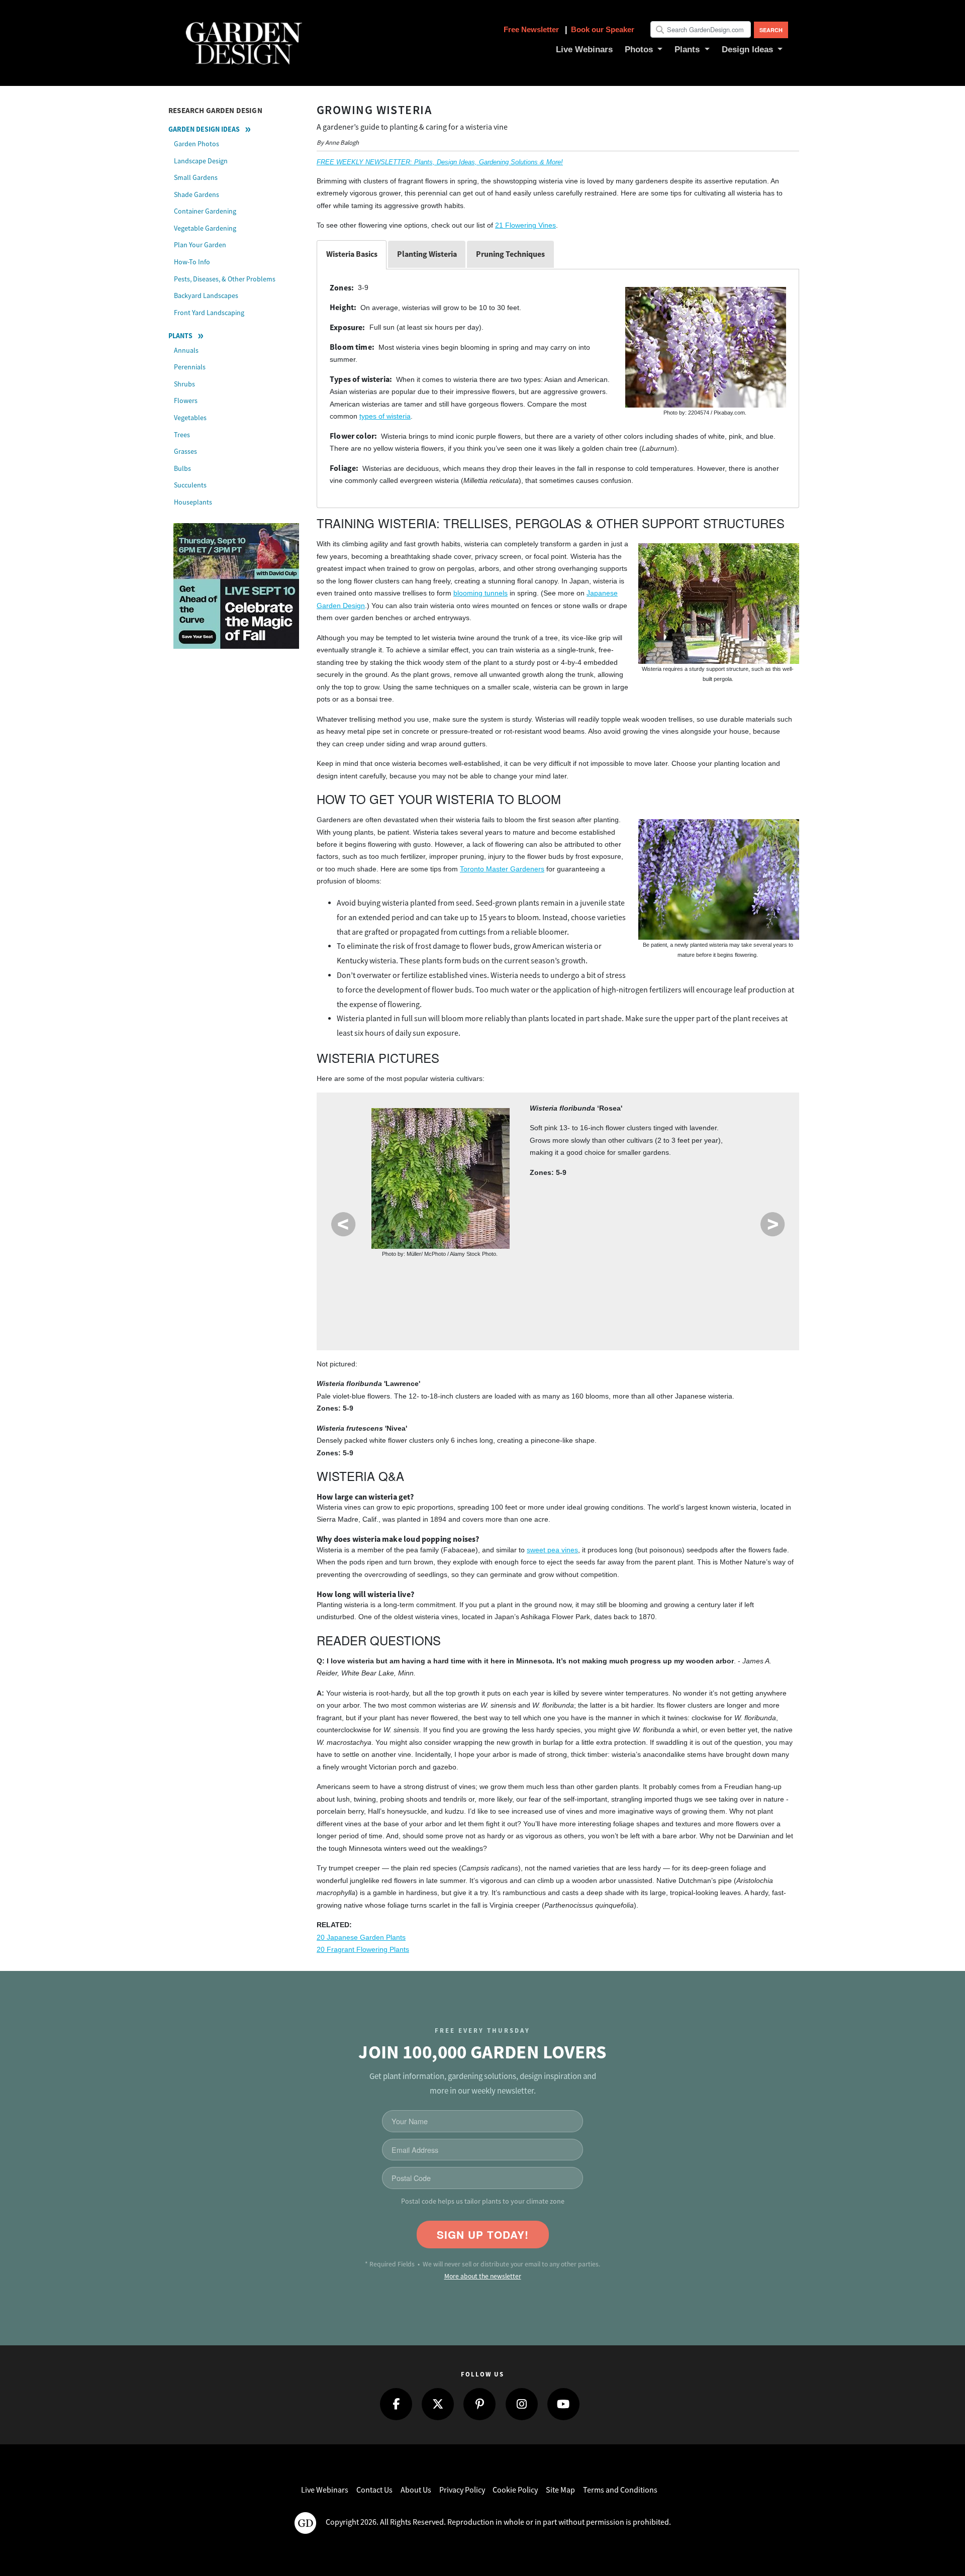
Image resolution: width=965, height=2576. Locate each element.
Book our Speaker (603, 29)
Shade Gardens (197, 194)
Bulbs (182, 468)
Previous (343, 1224)
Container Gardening (205, 211)
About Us (416, 2490)
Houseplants (193, 502)
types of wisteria (385, 416)
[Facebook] (396, 2404)
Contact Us (374, 2490)
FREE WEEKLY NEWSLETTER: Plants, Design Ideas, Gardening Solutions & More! (440, 162)
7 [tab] (584, 1277)
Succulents (190, 485)
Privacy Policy (462, 2490)
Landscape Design (201, 161)
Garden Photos (197, 144)
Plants (180, 336)
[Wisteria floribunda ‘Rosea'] (441, 1178)
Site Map (560, 2490)
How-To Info (192, 262)
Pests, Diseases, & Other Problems (225, 279)
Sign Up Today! (483, 2235)
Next (773, 1224)
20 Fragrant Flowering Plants (363, 1950)
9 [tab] (652, 1277)
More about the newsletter (483, 2276)
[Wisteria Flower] (706, 347)
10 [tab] (685, 1277)
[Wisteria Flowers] (719, 879)
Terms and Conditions (620, 2490)
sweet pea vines (552, 1550)
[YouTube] (563, 2404)
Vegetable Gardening (205, 228)
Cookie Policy (515, 2490)
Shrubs (184, 384)
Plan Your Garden (200, 245)
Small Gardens (196, 177)
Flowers (186, 401)
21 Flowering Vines (525, 225)
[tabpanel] (558, 1181)
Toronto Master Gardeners (502, 869)
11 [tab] (719, 1277)
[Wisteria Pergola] (719, 604)
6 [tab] (551, 1277)
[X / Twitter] (438, 2404)
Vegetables (190, 418)
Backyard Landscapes (206, 295)
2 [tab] (416, 1277)
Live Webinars (325, 2490)
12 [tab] (551, 1314)
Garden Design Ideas (204, 129)
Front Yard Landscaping (209, 313)
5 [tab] (517, 1277)
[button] (644, 50)
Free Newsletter (532, 29)
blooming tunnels (480, 593)
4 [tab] (483, 1277)
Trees (182, 435)
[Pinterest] (479, 2404)
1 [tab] (382, 1277)
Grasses (185, 451)
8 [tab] (618, 1277)
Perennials (190, 367)
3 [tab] (450, 1277)
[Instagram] (522, 2404)
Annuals (186, 350)
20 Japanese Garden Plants (361, 1938)
